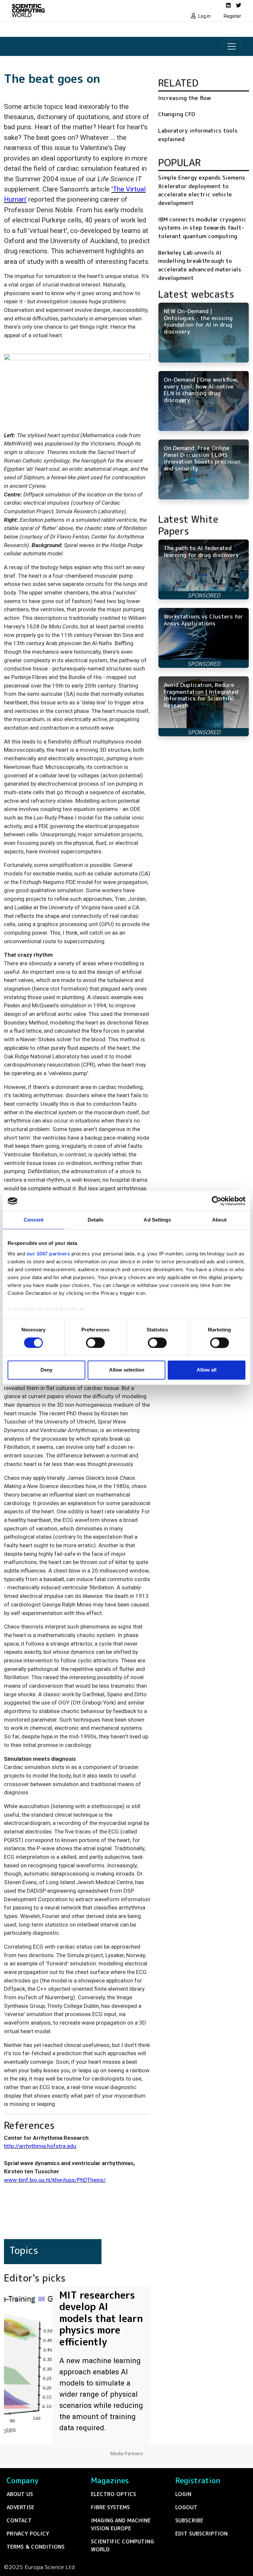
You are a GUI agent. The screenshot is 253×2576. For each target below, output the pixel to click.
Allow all (207, 1370)
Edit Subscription (201, 2534)
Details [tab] (96, 1220)
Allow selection (127, 1370)
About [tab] (219, 1220)
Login (183, 2494)
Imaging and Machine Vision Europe (121, 2524)
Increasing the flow (184, 98)
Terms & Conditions (36, 2547)
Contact (19, 2520)
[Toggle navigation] (232, 46)
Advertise (20, 2507)
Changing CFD (177, 114)
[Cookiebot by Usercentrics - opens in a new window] (217, 1201)
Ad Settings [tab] (157, 1220)
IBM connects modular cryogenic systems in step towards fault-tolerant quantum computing (202, 228)
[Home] (67, 11)
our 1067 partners (48, 1254)
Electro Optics (113, 2494)
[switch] (95, 1343)
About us (20, 2494)
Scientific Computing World (122, 2545)
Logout (186, 2507)
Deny (46, 1370)
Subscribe (189, 2520)
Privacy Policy (28, 2534)
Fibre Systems (110, 2507)
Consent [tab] (34, 1220)
